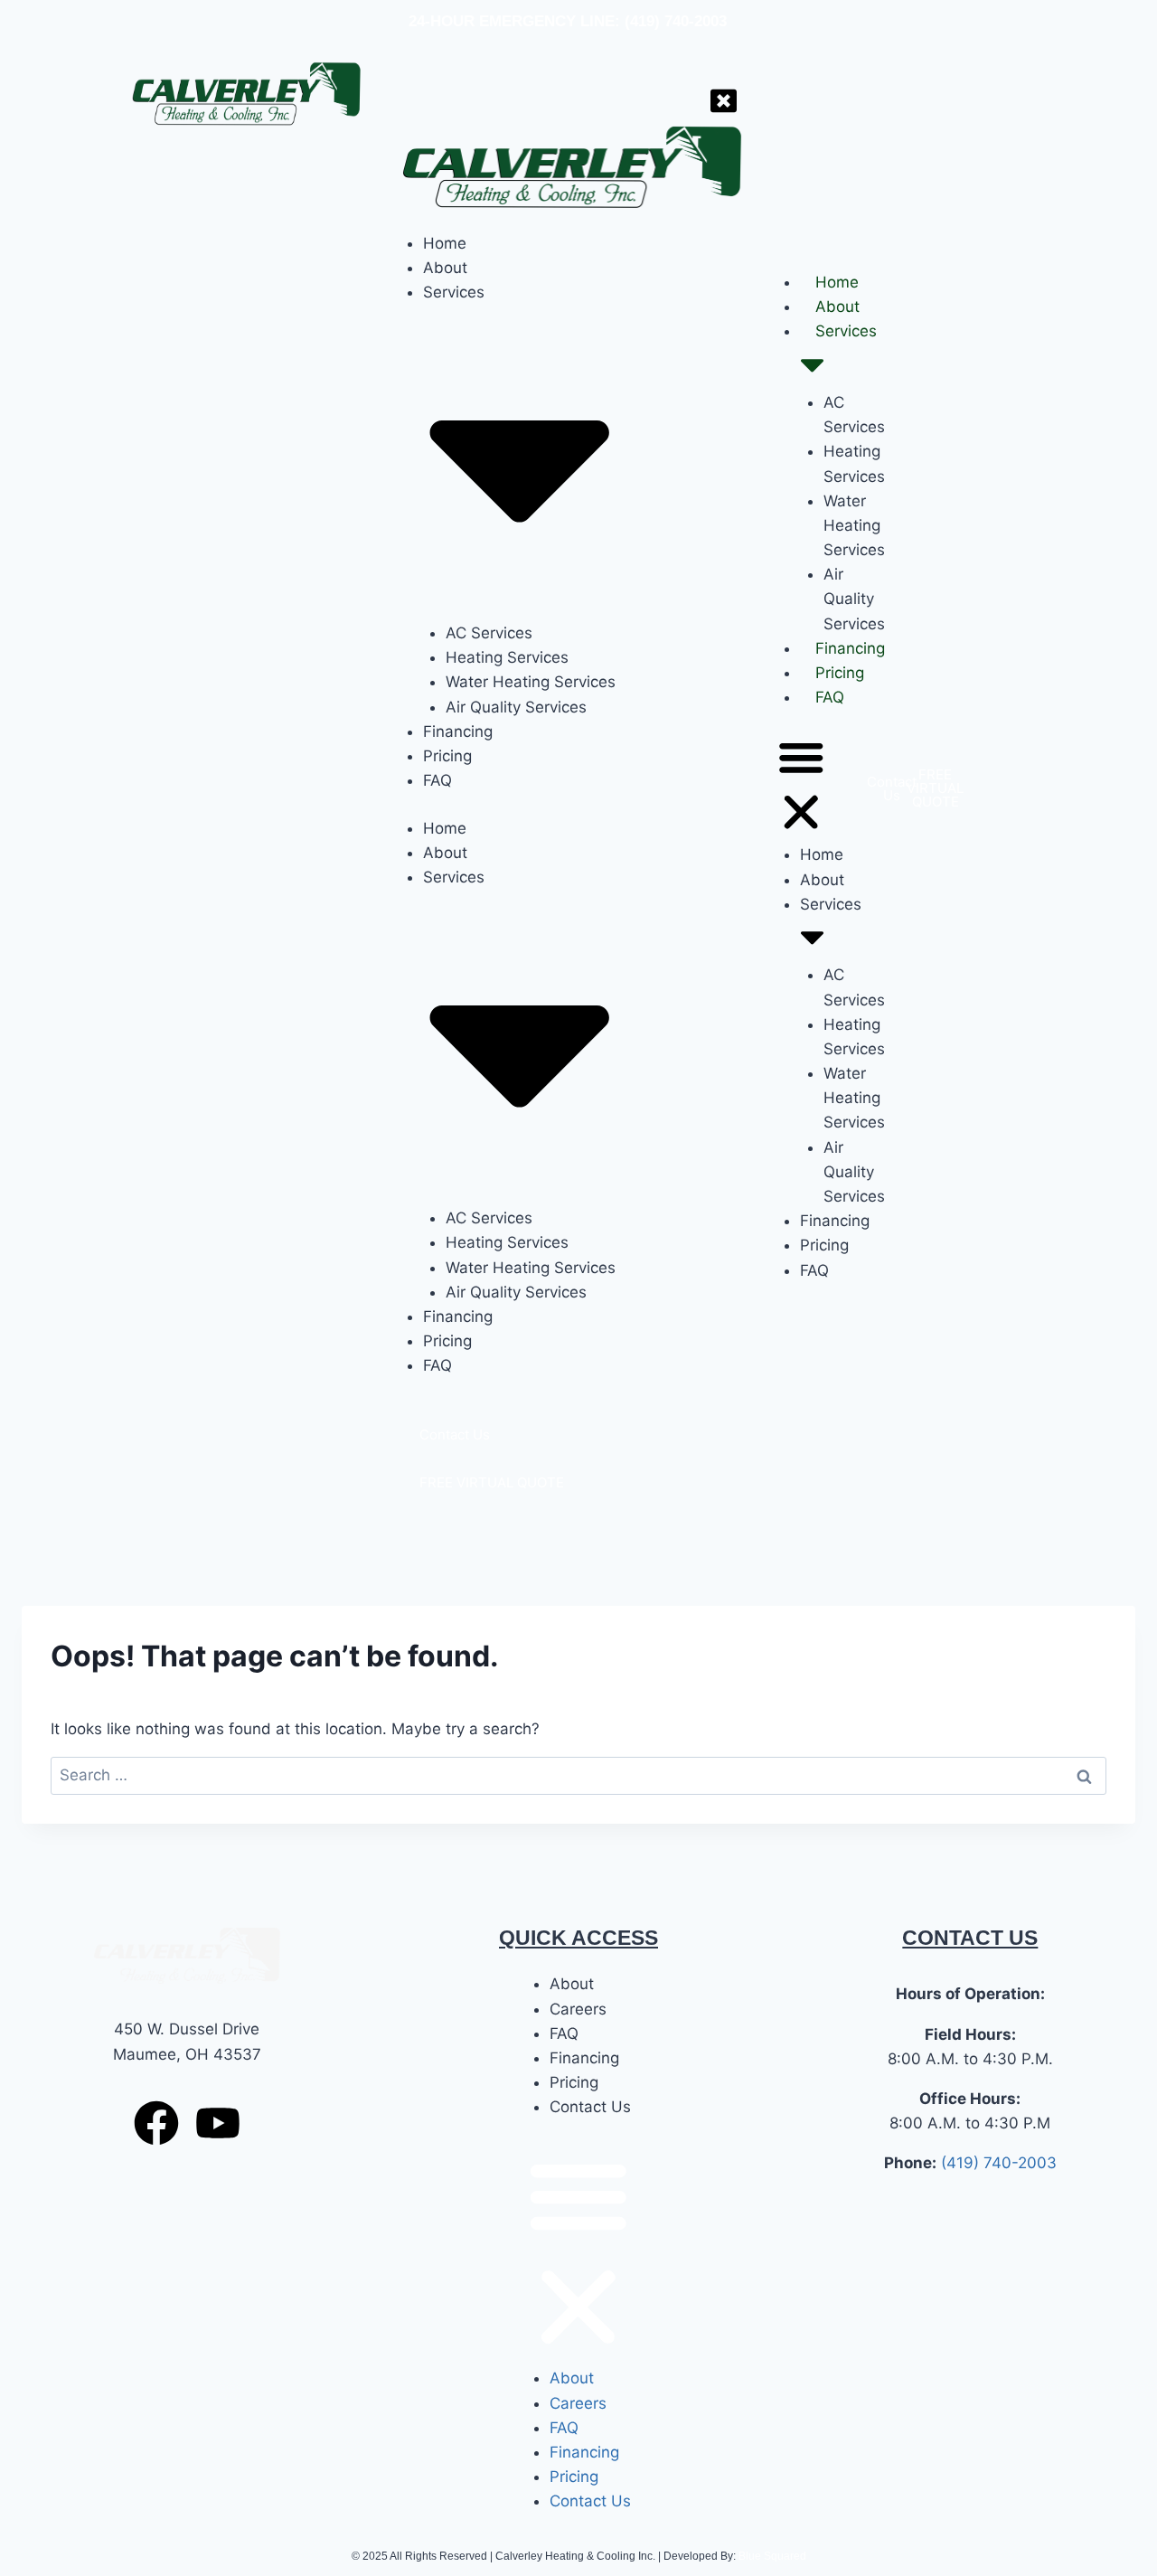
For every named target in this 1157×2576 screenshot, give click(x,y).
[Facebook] (156, 2123)
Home (837, 282)
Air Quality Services (854, 599)
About (837, 307)
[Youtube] (218, 2123)
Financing (850, 648)
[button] (801, 788)
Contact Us (590, 2107)
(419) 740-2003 (999, 2163)
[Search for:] (578, 1775)
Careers (578, 2009)
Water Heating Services (854, 525)
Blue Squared (772, 2556)
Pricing (840, 673)
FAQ (830, 697)
